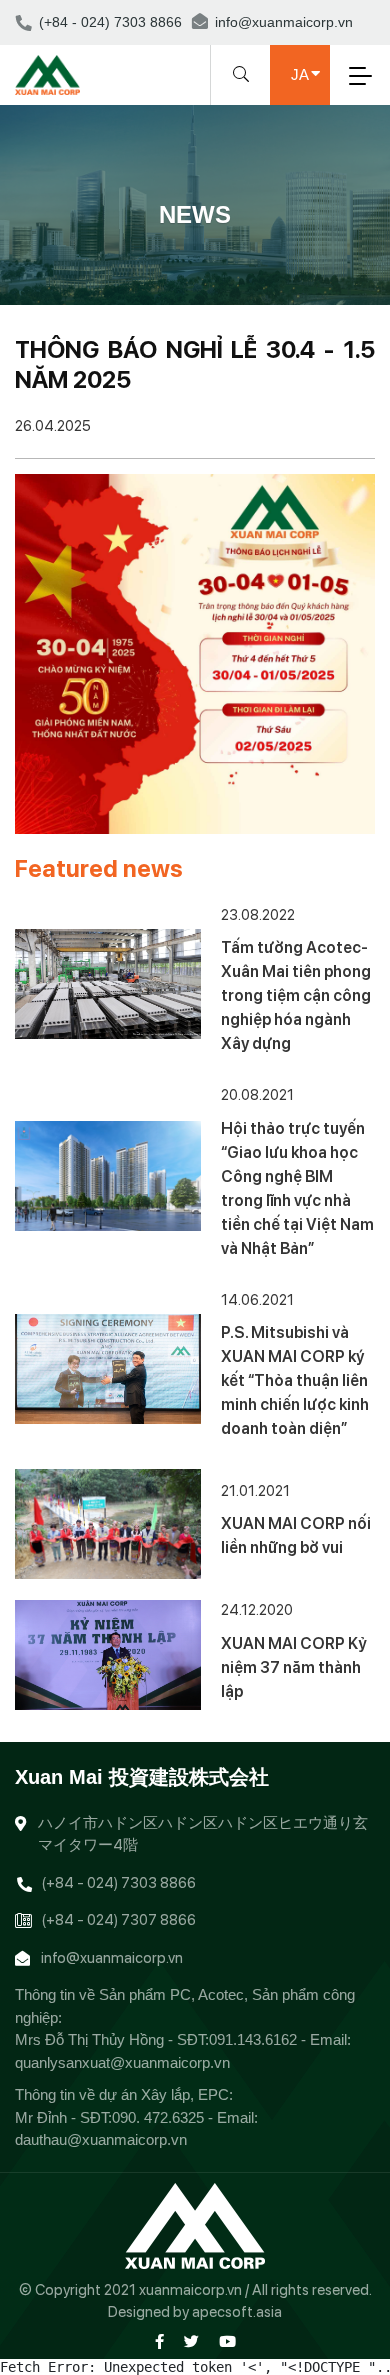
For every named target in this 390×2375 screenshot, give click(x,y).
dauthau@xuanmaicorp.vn (101, 2139)
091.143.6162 (253, 2039)
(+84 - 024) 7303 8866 (110, 22)
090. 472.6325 (158, 2117)
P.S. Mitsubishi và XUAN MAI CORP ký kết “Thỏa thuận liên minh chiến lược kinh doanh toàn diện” (295, 1380)
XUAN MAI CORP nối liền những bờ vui (296, 1535)
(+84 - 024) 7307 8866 (118, 1920)
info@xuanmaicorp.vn (284, 22)
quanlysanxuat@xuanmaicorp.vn (122, 2062)
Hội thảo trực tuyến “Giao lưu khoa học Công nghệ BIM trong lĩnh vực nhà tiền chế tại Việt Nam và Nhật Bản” (297, 1188)
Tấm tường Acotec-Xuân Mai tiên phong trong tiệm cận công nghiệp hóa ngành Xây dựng (296, 995)
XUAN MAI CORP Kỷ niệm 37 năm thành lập (294, 1667)
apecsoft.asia (237, 2312)
